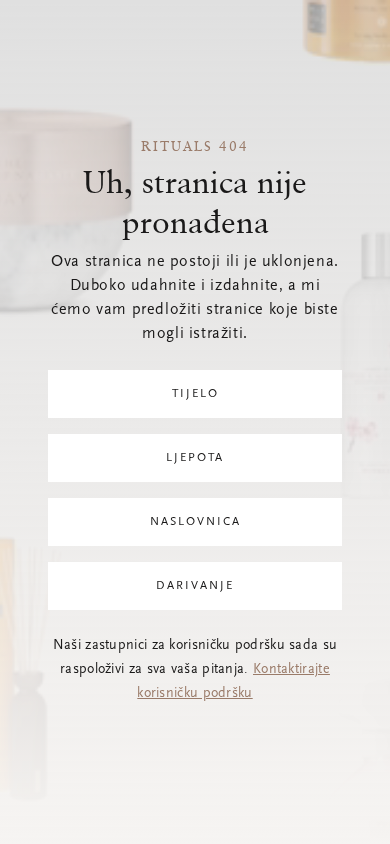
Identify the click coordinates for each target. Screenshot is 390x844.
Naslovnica (195, 522)
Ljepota (195, 458)
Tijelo (195, 394)
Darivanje (195, 586)
